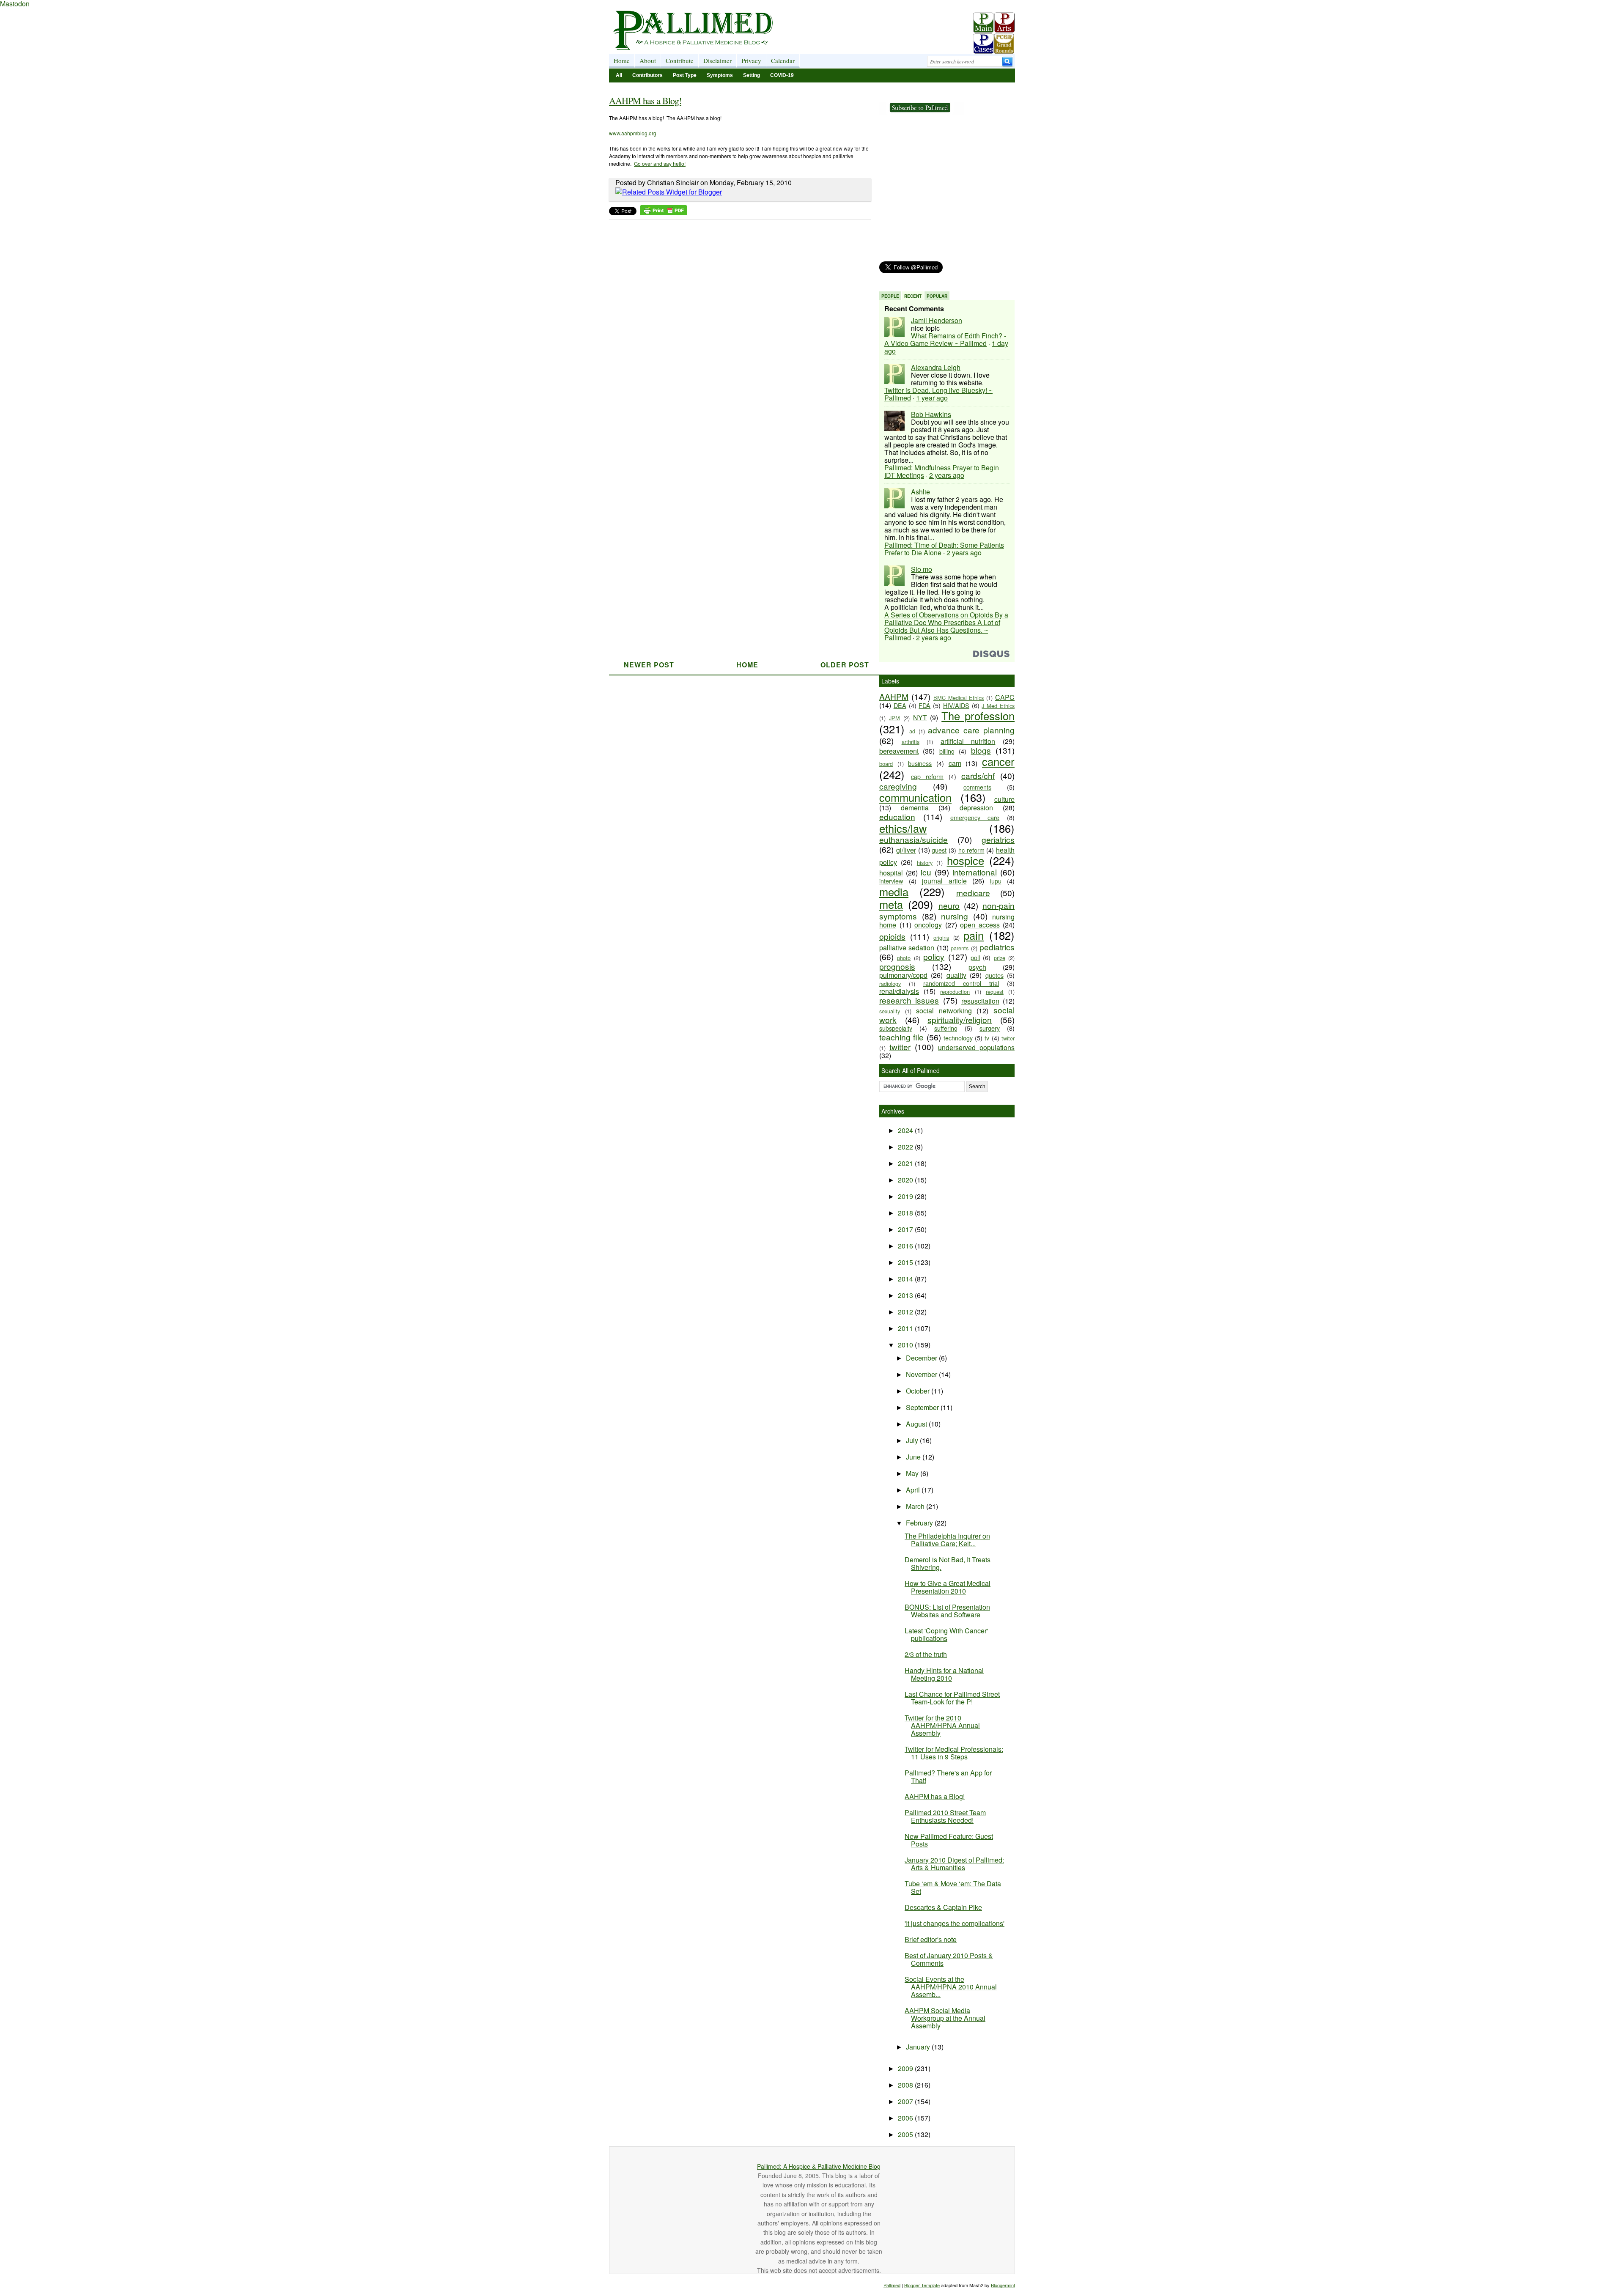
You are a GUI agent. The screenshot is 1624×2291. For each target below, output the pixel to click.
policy (934, 956)
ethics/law (903, 828)
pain (974, 935)
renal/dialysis (899, 991)
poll (975, 957)
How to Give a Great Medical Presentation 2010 (948, 1587)
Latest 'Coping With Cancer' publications (946, 1634)
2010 (906, 1345)
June (914, 1457)
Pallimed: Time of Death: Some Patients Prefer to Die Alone (944, 549)
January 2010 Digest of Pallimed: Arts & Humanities (954, 1864)
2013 (906, 1295)
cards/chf (978, 775)
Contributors (647, 75)
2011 (906, 1328)
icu (926, 872)
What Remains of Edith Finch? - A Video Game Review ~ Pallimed (945, 339)
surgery (990, 1028)
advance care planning (971, 730)
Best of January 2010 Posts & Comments (949, 1959)
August (917, 1424)
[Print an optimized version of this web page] (664, 213)
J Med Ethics (998, 706)
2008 (906, 2085)
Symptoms (720, 75)
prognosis (897, 966)
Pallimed (892, 2285)
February (920, 1523)
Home (622, 60)
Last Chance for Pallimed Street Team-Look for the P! (952, 1698)
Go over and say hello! (660, 163)
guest (939, 850)
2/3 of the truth (926, 1654)
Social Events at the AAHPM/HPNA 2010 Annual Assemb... (951, 1987)
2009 (906, 2068)
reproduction (955, 992)
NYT (920, 717)
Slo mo (922, 569)
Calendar (783, 60)
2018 (906, 1213)
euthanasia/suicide (913, 839)
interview (891, 881)
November (922, 1374)
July (913, 1440)
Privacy (751, 60)
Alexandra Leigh (936, 367)
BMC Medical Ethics (959, 698)
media (894, 892)
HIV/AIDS (956, 705)
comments (977, 787)
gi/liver (906, 850)
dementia (915, 808)
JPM (894, 718)
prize (1000, 958)
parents (960, 948)
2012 (906, 1312)
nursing (955, 916)
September (923, 1407)
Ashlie (920, 492)
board (886, 764)
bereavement (899, 751)
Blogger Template (922, 2285)
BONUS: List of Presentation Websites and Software (947, 1611)
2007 (906, 2101)
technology (958, 1038)
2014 (906, 1279)
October (919, 1391)
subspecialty (896, 1028)
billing (947, 751)
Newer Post (649, 665)
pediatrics (997, 947)
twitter (900, 1047)
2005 (906, 2134)
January (919, 2047)
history (925, 863)
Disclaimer (717, 60)
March (916, 1506)
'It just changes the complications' (955, 1923)
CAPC (1005, 697)
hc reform (971, 850)
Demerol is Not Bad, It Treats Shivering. (948, 1563)
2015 (906, 1262)
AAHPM (894, 696)
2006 (906, 2118)
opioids (892, 936)
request (995, 992)
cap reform (927, 776)
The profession (978, 716)
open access (980, 925)
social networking (944, 1011)
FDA (924, 705)
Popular (937, 296)
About (648, 60)
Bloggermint (1003, 2285)
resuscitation (980, 1001)
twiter (1008, 1038)
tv (987, 1038)
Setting (752, 75)
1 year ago (932, 398)
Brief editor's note (931, 1939)
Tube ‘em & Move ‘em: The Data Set (953, 1887)
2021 (906, 1163)
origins (941, 937)
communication (915, 797)
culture (1004, 799)
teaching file (901, 1037)
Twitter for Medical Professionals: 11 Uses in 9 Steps (954, 1753)
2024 (906, 1130)
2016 (906, 1246)
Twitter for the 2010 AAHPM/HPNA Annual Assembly (942, 1725)
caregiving (898, 786)
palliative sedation (907, 948)
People (890, 296)
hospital (891, 873)
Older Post (845, 665)
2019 (906, 1196)
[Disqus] (735, 330)
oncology (928, 925)
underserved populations (976, 1047)
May (913, 1473)
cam (955, 763)
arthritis (911, 742)
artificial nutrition (968, 741)
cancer (998, 761)
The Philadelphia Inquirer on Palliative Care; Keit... (947, 1540)
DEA (900, 705)
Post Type (685, 75)
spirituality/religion (960, 1019)
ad (912, 731)
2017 (906, 1229)
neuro (949, 905)
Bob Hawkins (931, 414)
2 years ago (947, 475)
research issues (909, 1000)
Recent (913, 296)
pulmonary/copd (903, 975)
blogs (981, 750)
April (914, 1490)
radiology (890, 984)
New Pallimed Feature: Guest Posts (949, 1840)
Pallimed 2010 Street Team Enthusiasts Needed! (945, 1816)
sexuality (890, 1011)
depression (976, 808)
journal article (944, 881)
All (619, 75)
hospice (966, 860)
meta (891, 904)
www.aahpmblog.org (633, 133)
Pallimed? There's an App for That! (948, 1777)
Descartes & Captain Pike (943, 1907)
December (922, 1358)
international (975, 872)
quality (956, 975)
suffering (946, 1028)
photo (904, 958)
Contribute (680, 60)
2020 (906, 1180)
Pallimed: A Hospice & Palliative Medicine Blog (819, 2166)
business (920, 763)
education (897, 816)
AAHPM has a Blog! (645, 100)
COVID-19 (782, 75)
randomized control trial (961, 983)
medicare (973, 893)
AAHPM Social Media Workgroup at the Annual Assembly (945, 2018)
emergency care (975, 817)
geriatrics (998, 839)
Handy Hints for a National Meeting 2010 (944, 1674)
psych (977, 967)
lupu (996, 881)
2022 (906, 1147)
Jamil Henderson (937, 320)
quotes (994, 975)
